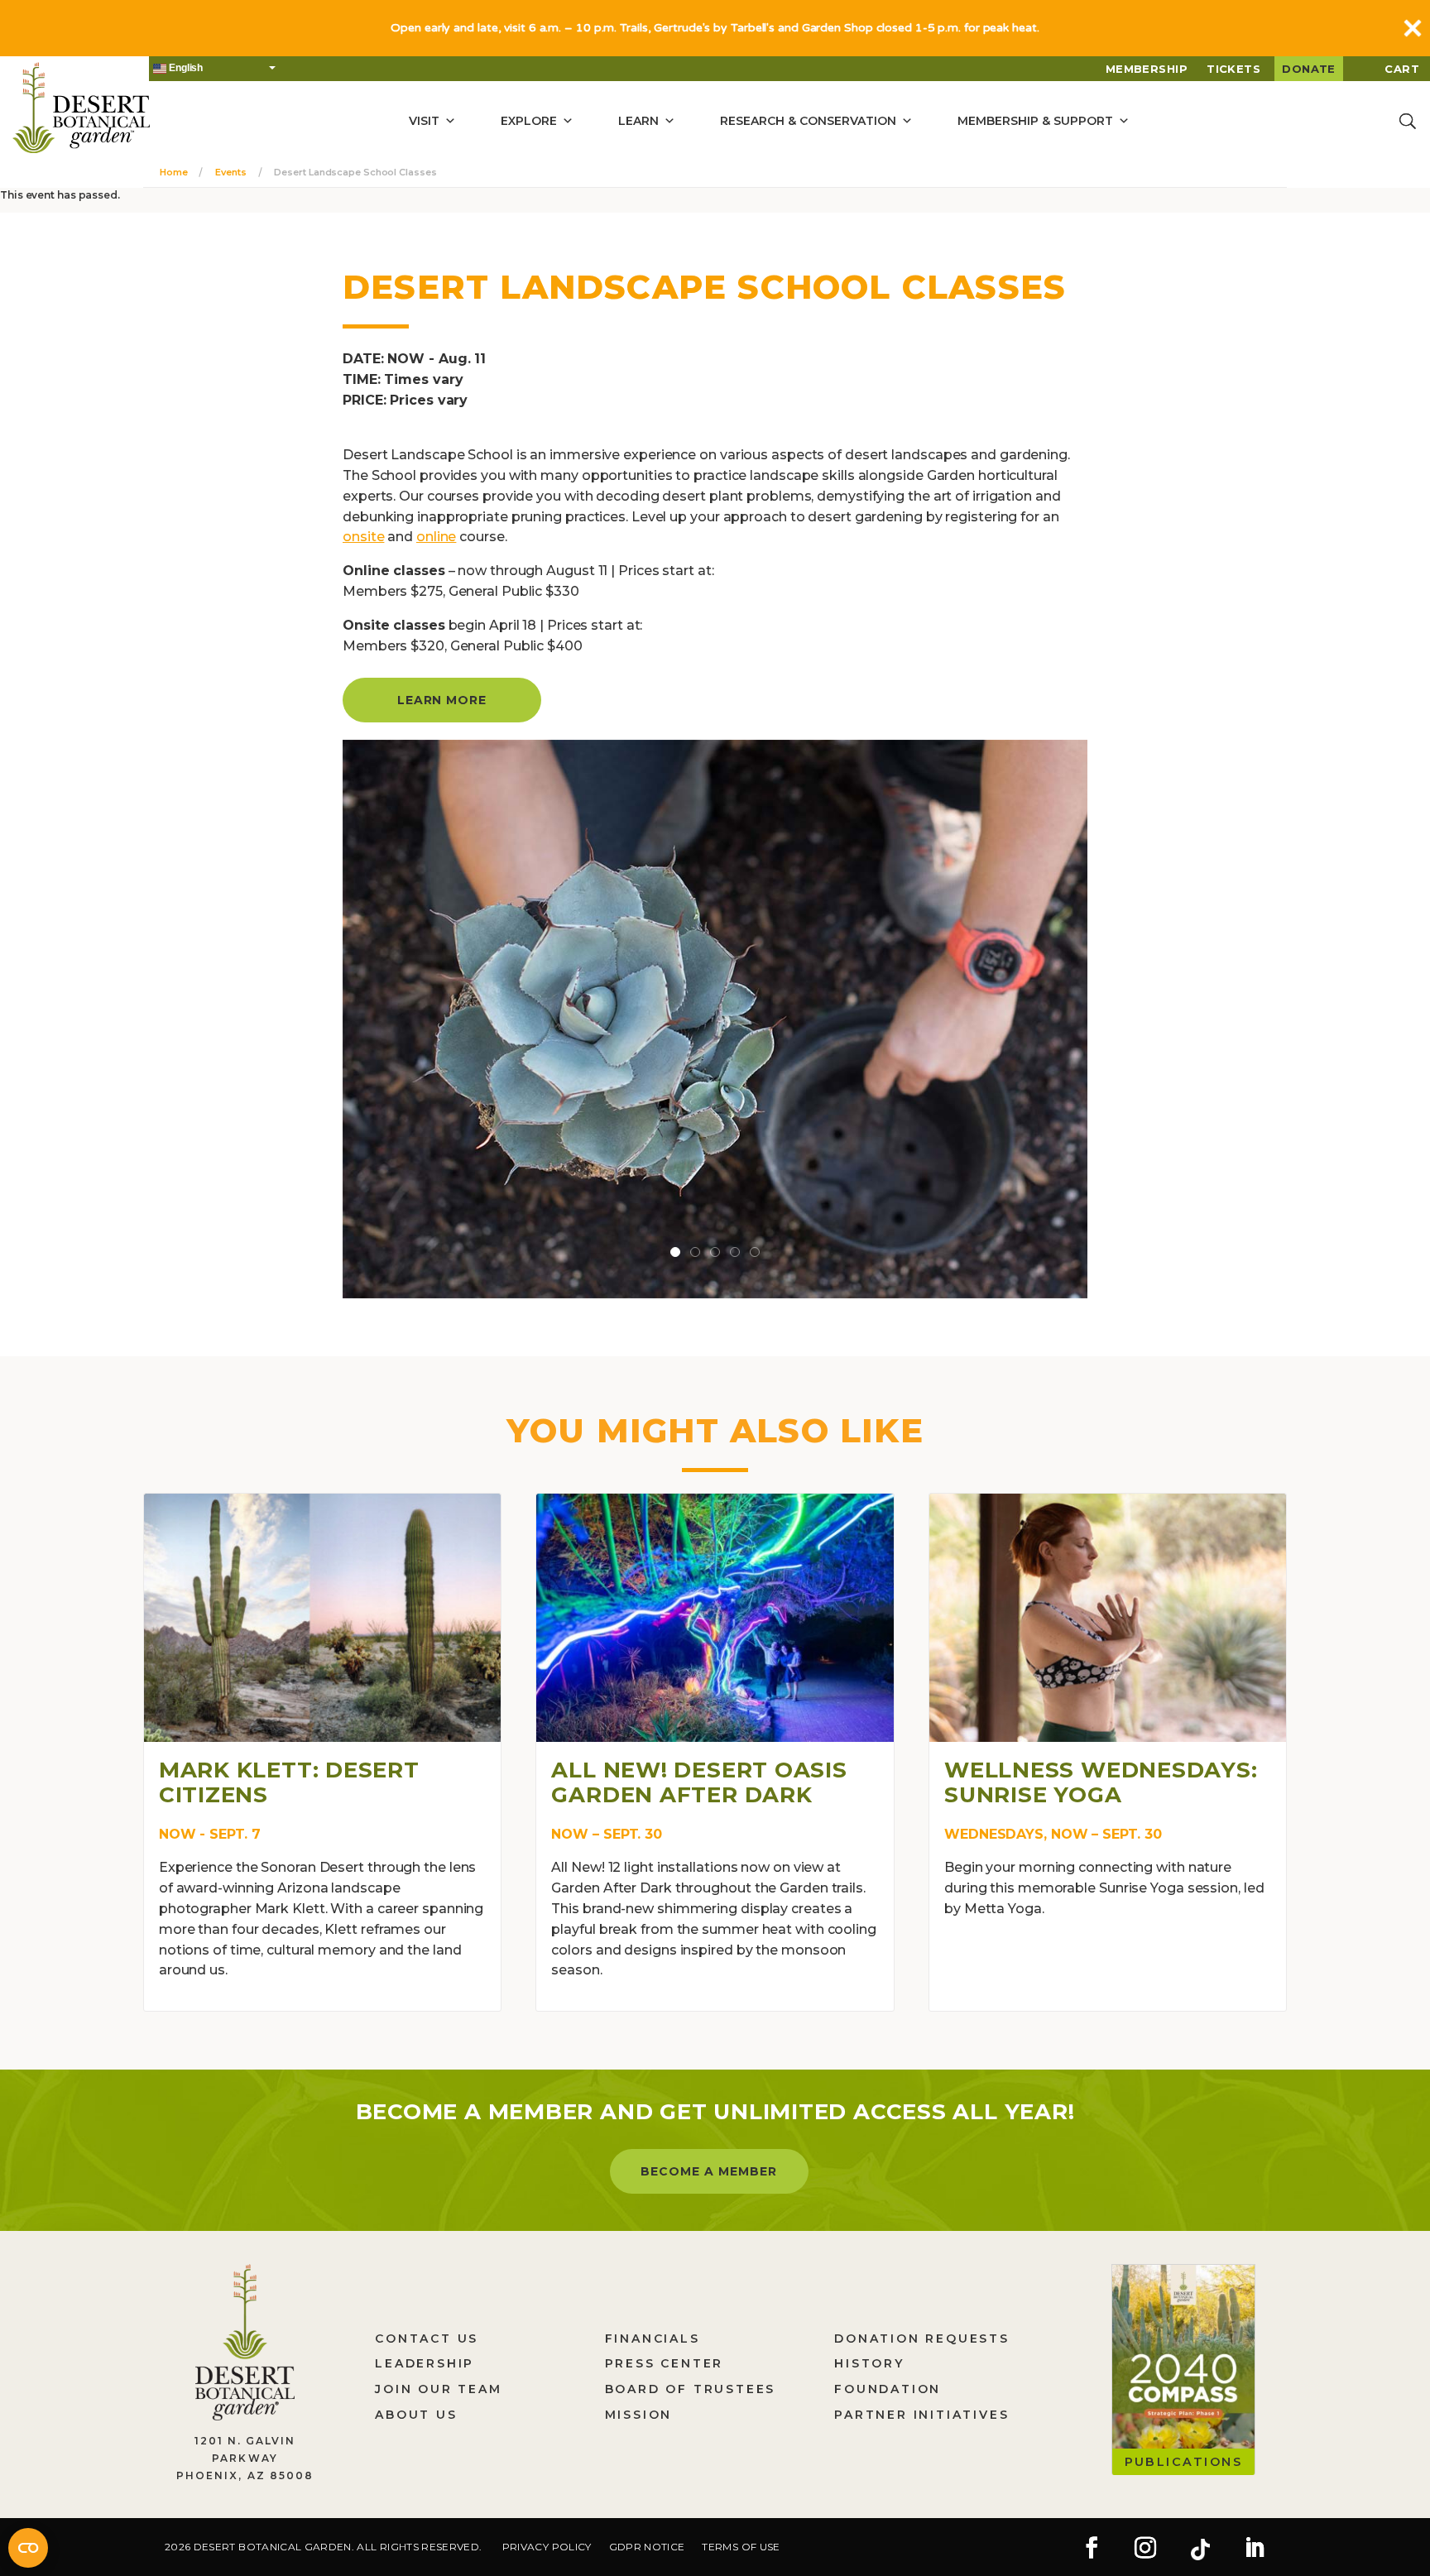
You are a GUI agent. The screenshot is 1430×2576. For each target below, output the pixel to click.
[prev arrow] (344, 1019)
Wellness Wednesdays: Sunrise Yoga (1101, 1782)
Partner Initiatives (921, 2415)
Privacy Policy (547, 2547)
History (869, 2363)
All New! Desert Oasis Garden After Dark (699, 1782)
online (436, 537)
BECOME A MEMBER (709, 2171)
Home (174, 172)
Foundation (888, 2389)
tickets (1233, 69)
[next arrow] (1086, 1019)
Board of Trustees (691, 2389)
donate (1309, 69)
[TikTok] (1200, 2550)
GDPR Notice (647, 2547)
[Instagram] (1145, 2550)
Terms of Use (741, 2547)
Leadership (425, 2363)
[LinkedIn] (1255, 2550)
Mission (639, 2415)
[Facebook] (1092, 2550)
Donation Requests (922, 2339)
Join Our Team (438, 2389)
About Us (416, 2415)
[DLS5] (715, 1018)
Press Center (665, 2363)
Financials (653, 2339)
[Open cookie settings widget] (28, 2548)
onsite (363, 537)
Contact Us (427, 2339)
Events (230, 172)
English (185, 68)
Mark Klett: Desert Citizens (289, 1782)
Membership (1147, 69)
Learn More (442, 700)
